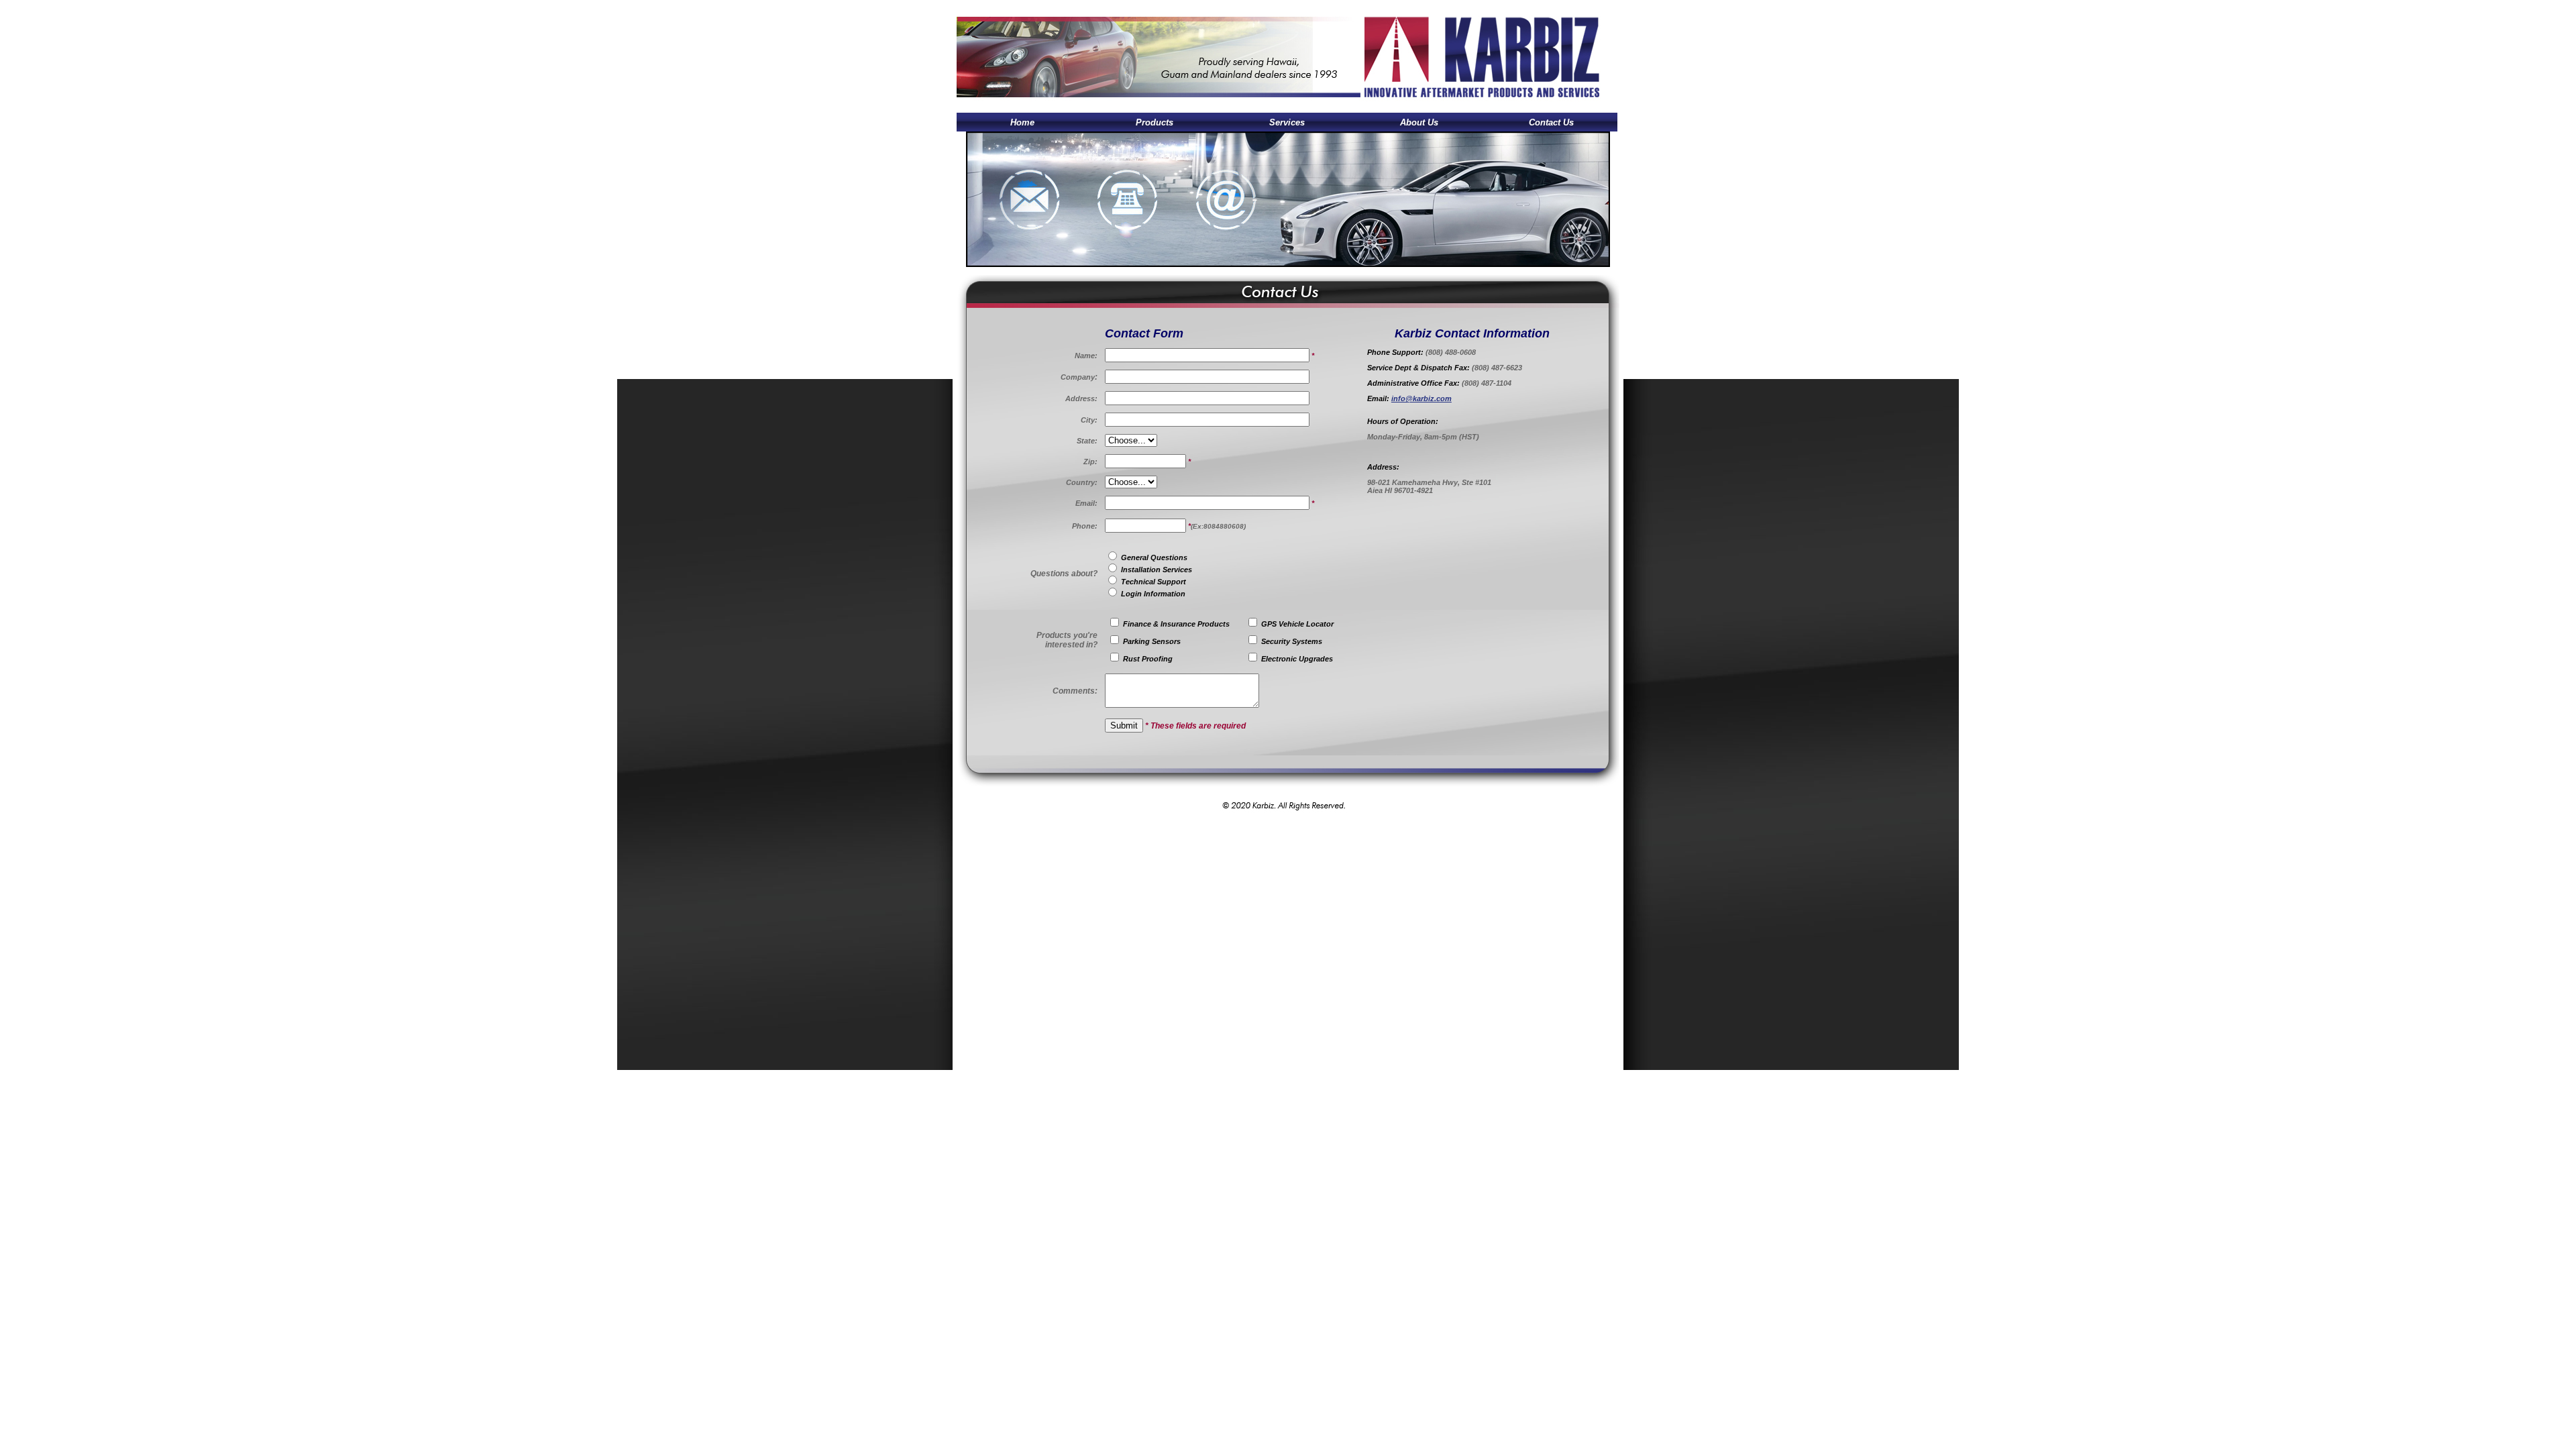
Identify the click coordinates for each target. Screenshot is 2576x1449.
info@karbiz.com (1421, 398)
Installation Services (1156, 570)
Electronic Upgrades (1297, 659)
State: (1087, 441)
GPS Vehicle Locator (1296, 624)
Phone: (1085, 526)
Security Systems (1292, 641)
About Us (1419, 122)
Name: (1086, 356)
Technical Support (1152, 582)
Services (1287, 122)
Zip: (1090, 462)
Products (1155, 122)
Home (1022, 122)
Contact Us (1551, 122)
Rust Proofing (1148, 659)
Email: (1086, 503)
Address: (1081, 398)
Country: (1082, 482)
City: (1089, 420)
